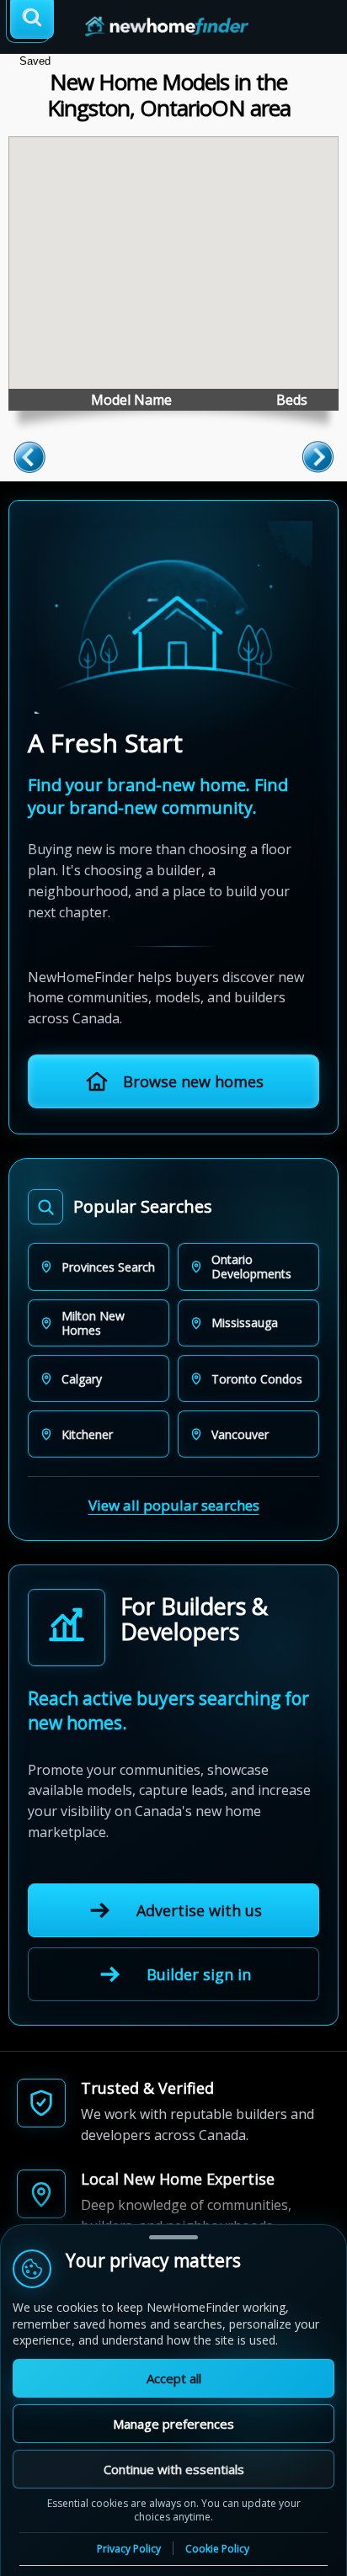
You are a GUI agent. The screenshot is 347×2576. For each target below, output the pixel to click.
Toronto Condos (257, 1379)
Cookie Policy (217, 2549)
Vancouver (240, 1434)
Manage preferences (173, 2424)
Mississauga (245, 1323)
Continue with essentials (174, 2469)
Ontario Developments (251, 1267)
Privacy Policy (129, 2549)
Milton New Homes (93, 1323)
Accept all (174, 2378)
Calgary (82, 1379)
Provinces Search (108, 1267)
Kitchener (87, 1434)
